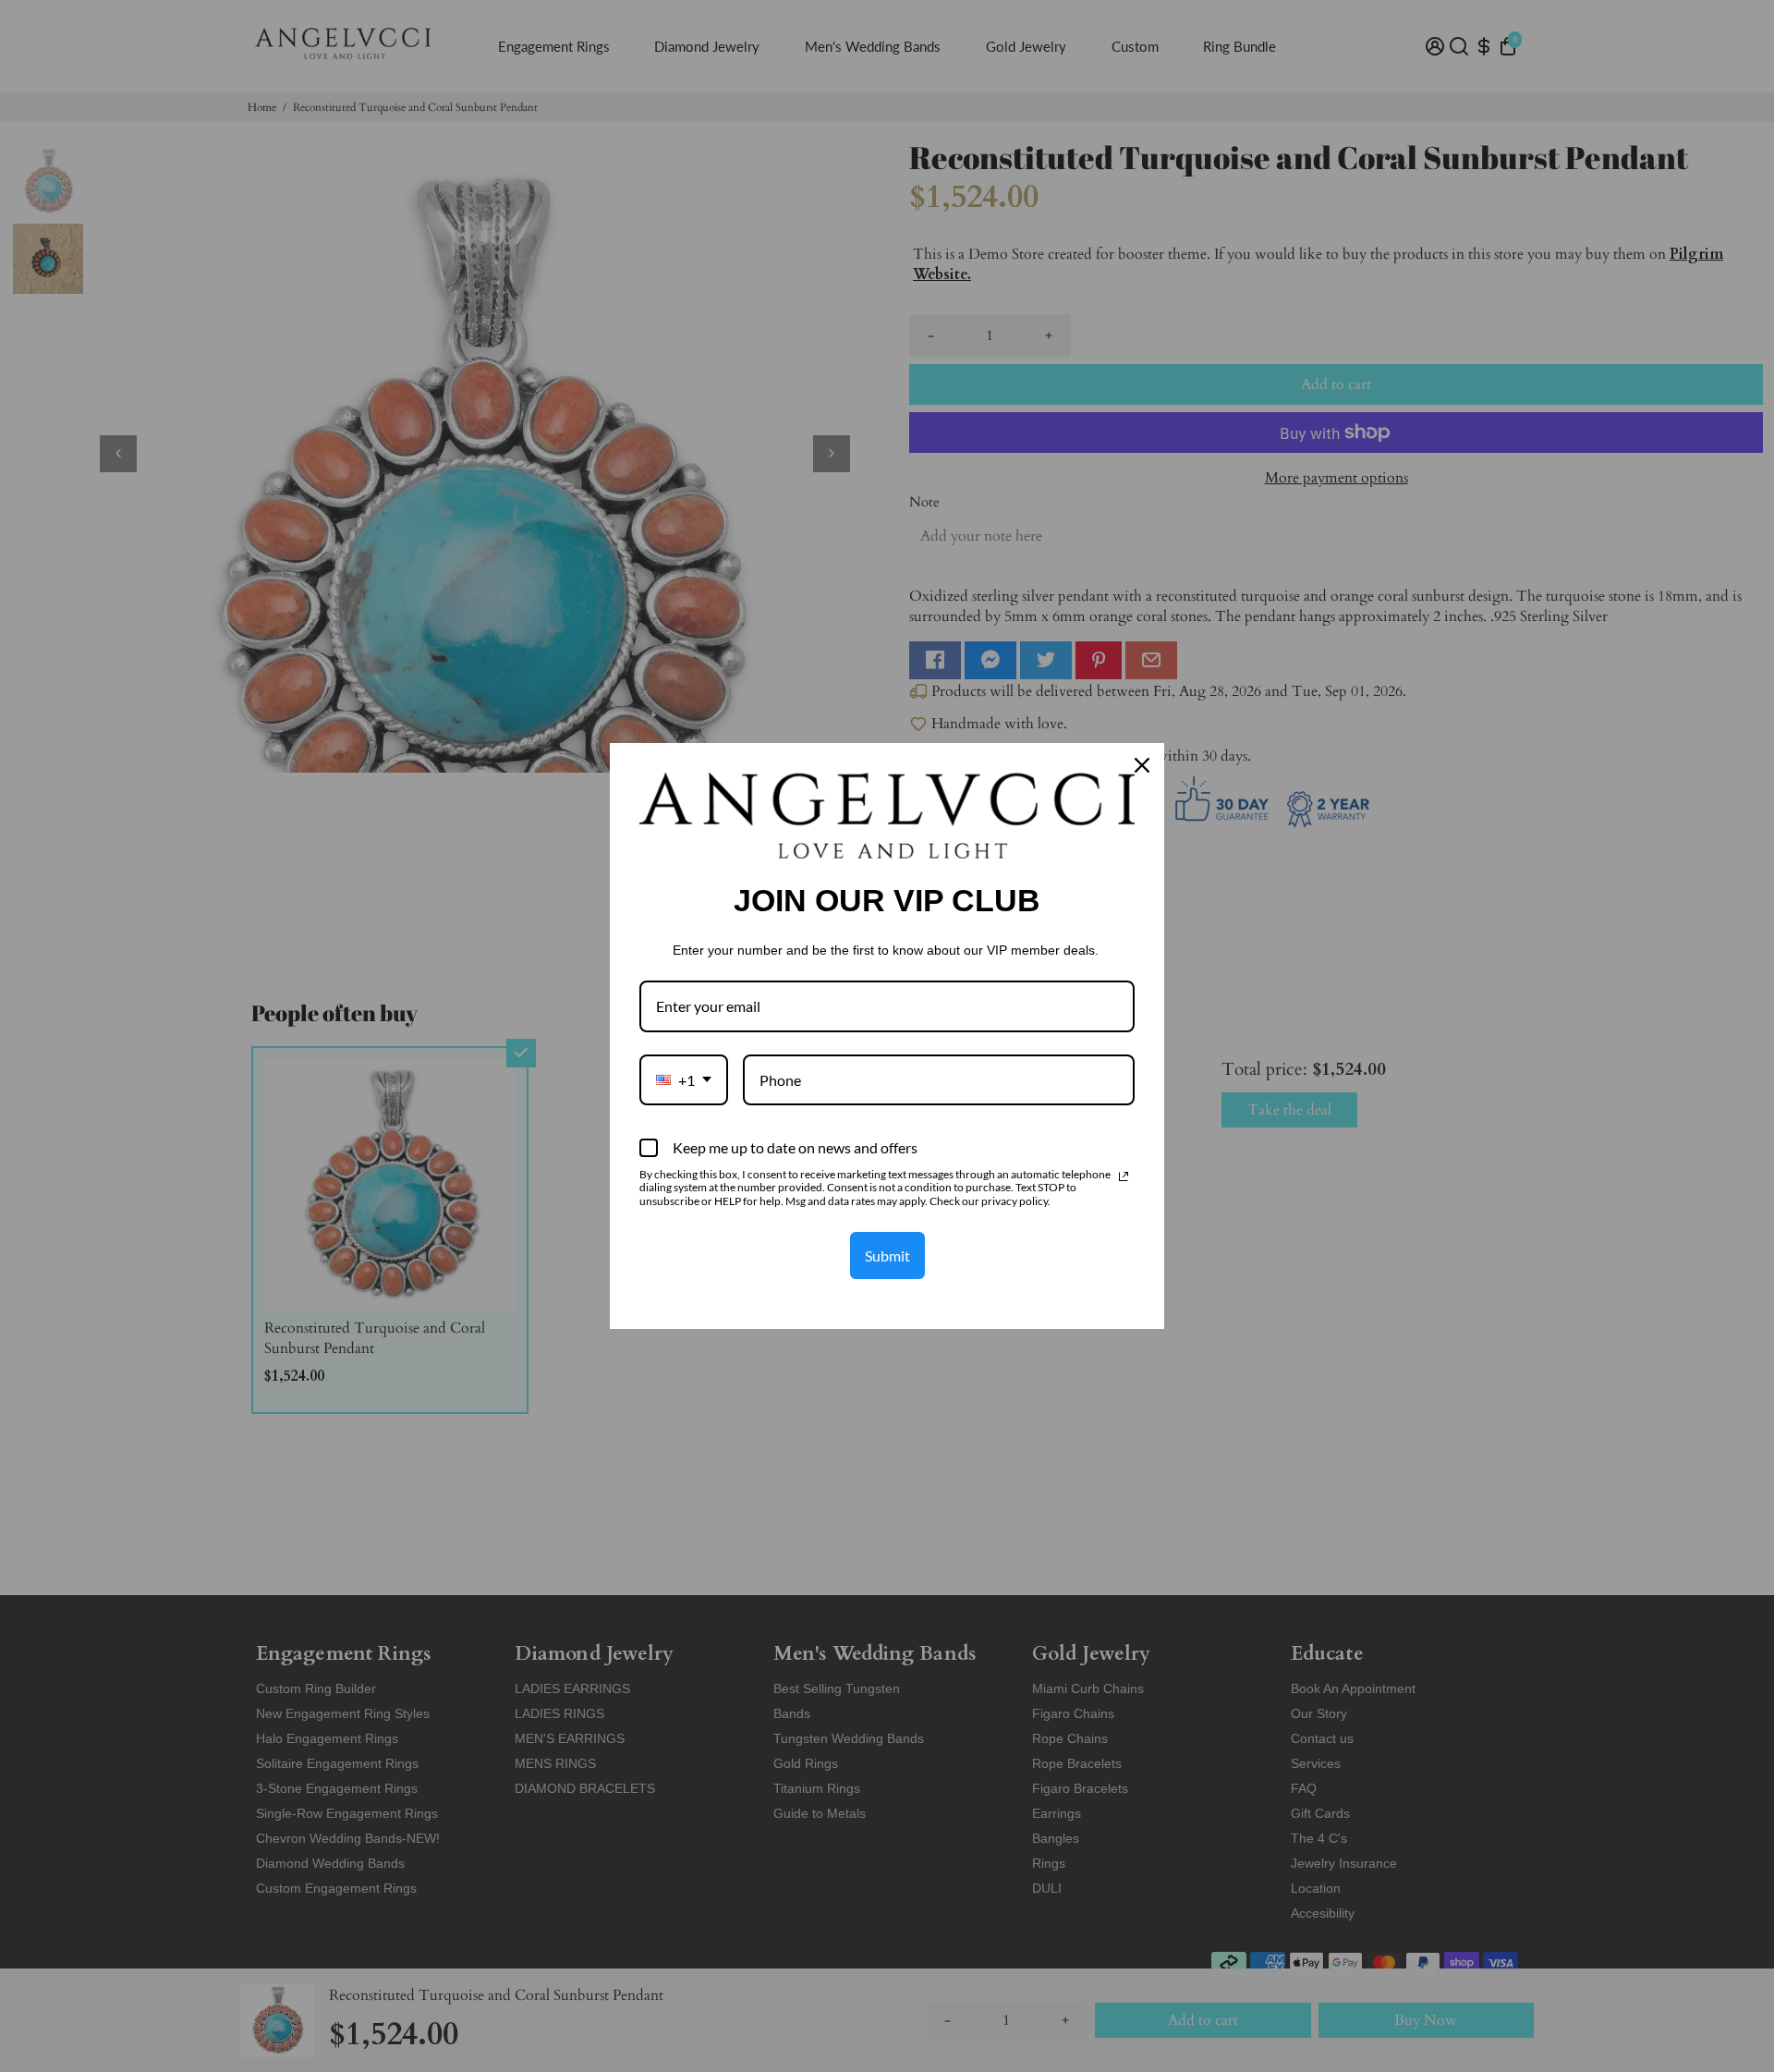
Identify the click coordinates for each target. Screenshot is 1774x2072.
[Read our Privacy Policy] (1124, 1176)
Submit (887, 1255)
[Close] (1142, 765)
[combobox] (684, 1080)
